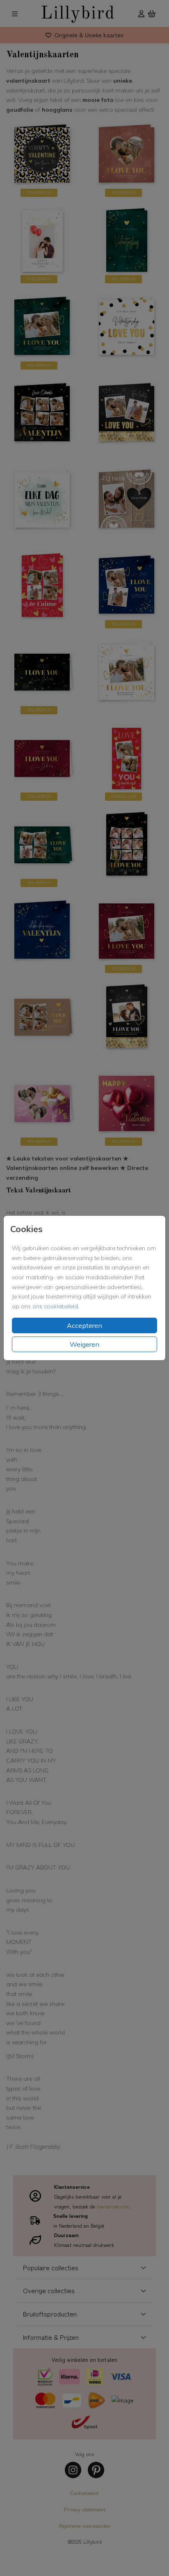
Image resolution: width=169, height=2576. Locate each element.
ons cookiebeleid (55, 1306)
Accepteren (84, 1325)
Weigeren (84, 1344)
